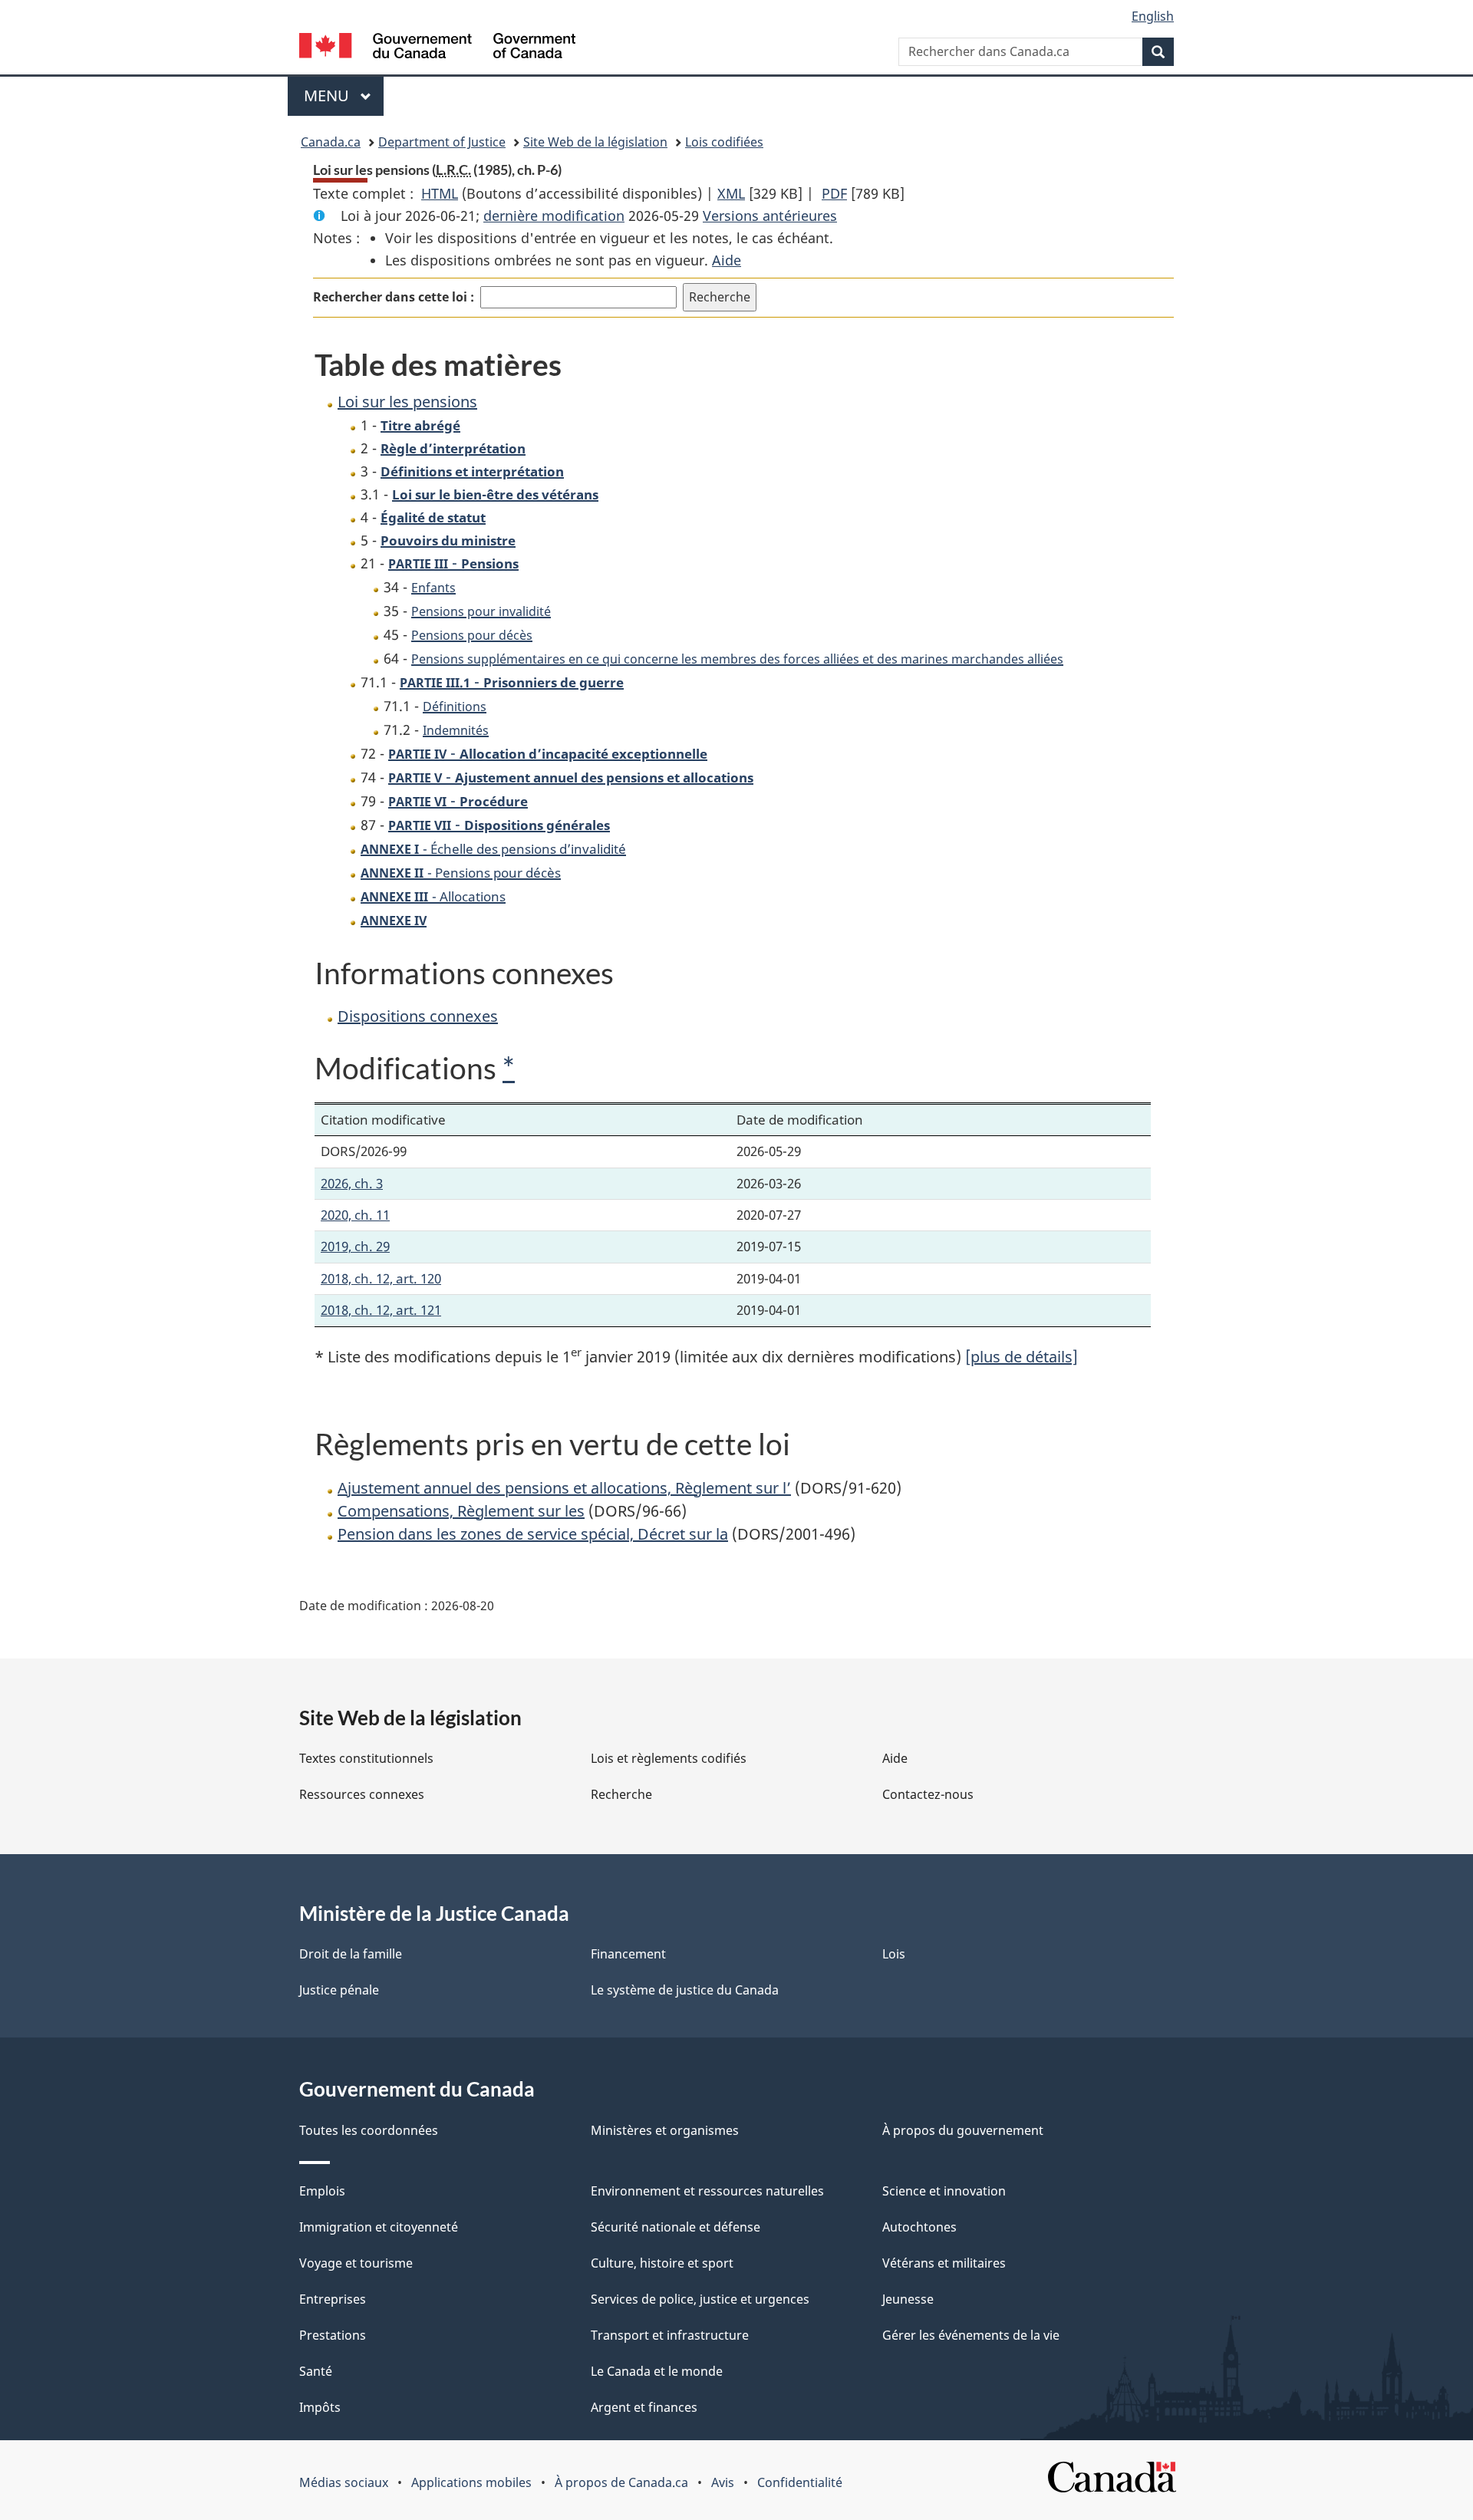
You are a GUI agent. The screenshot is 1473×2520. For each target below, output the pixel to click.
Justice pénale (339, 1990)
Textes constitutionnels (366, 1758)
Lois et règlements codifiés (669, 1758)
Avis (723, 2482)
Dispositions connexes (418, 1016)
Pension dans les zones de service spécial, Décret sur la (533, 1534)
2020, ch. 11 (355, 1215)
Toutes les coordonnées (369, 2130)
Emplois (322, 2191)
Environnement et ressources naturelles (707, 2191)
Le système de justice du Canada (685, 1990)
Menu (344, 96)
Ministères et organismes (665, 2130)
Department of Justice (442, 142)
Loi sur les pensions (407, 402)
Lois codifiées (724, 142)
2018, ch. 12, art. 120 (381, 1278)
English (1153, 16)
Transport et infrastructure (670, 2335)
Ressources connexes (362, 1794)
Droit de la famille (351, 1954)
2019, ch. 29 (355, 1246)
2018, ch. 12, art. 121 (381, 1310)
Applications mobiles (471, 2482)
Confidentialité (800, 2482)
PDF (834, 193)
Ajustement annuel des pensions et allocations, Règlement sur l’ (564, 1488)
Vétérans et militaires (944, 2263)
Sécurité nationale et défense (676, 2227)
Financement (628, 1954)
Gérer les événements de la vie (971, 2335)
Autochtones (919, 2227)
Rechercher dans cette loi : (394, 297)
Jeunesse (908, 2299)
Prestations (333, 2335)
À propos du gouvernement (963, 2130)
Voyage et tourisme (356, 2263)
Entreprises (333, 2299)
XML (731, 193)
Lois (894, 1954)
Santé (316, 2371)
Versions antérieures (770, 216)
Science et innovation (944, 2191)
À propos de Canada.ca (621, 2482)
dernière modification (554, 216)
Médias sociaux (344, 2482)
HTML (440, 193)
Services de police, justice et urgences (700, 2299)
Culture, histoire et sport (662, 2263)
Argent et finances (644, 2407)
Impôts (320, 2407)
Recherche (621, 1794)
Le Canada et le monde (657, 2371)
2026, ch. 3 (352, 1183)
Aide (727, 260)
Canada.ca (331, 142)
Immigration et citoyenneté (379, 2227)
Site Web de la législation (595, 142)
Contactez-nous (928, 1794)
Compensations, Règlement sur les (461, 1511)
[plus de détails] (1022, 1357)
